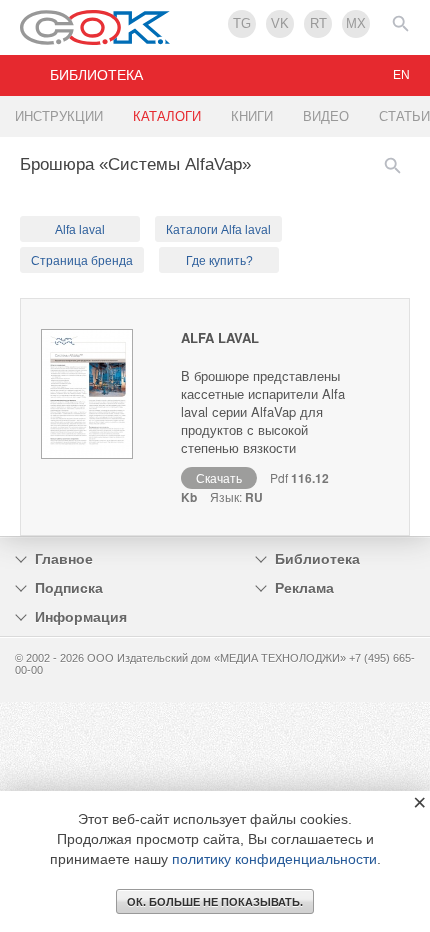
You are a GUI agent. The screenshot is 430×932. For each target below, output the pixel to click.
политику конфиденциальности (274, 859)
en (401, 75)
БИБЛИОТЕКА (96, 75)
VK (280, 23)
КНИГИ (252, 116)
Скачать (219, 477)
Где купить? (219, 261)
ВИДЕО (326, 116)
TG (242, 23)
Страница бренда (82, 261)
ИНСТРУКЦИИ (59, 116)
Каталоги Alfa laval (218, 230)
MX (356, 23)
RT (318, 23)
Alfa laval (80, 230)
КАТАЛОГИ (167, 116)
